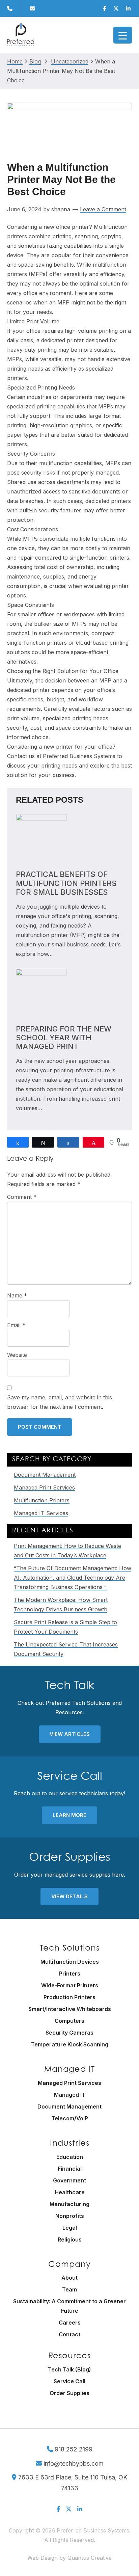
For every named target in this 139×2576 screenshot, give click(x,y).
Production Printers (69, 1997)
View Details (69, 1896)
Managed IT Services (41, 1513)
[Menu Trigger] (123, 35)
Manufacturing (69, 2204)
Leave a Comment (103, 209)
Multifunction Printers (42, 1500)
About (69, 2278)
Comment (22, 1197)
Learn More (69, 1815)
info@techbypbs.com (73, 2463)
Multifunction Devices (70, 1962)
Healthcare (70, 2192)
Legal (70, 2228)
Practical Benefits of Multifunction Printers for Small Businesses (66, 883)
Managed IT (70, 2095)
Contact (69, 2334)
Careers (70, 2323)
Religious (70, 2239)
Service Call (69, 2381)
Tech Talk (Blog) (69, 2369)
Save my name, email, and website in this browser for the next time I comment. (60, 1402)
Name (17, 1295)
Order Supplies (69, 2393)
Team (69, 2289)
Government (69, 2180)
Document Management (45, 1475)
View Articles (70, 1734)
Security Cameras (69, 2033)
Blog (35, 62)
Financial (70, 2169)
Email (16, 1325)
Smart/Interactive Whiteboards (70, 2009)
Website (17, 1355)
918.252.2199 (73, 2449)
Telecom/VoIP (70, 2118)
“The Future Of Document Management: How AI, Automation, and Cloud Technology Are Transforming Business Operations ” (73, 1578)
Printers (70, 1974)
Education (70, 2157)
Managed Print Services (44, 1487)
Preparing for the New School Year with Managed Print (64, 1038)
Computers (69, 2021)
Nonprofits (70, 2216)
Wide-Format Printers (70, 1985)
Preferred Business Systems (21, 35)
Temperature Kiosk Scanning (70, 2044)
